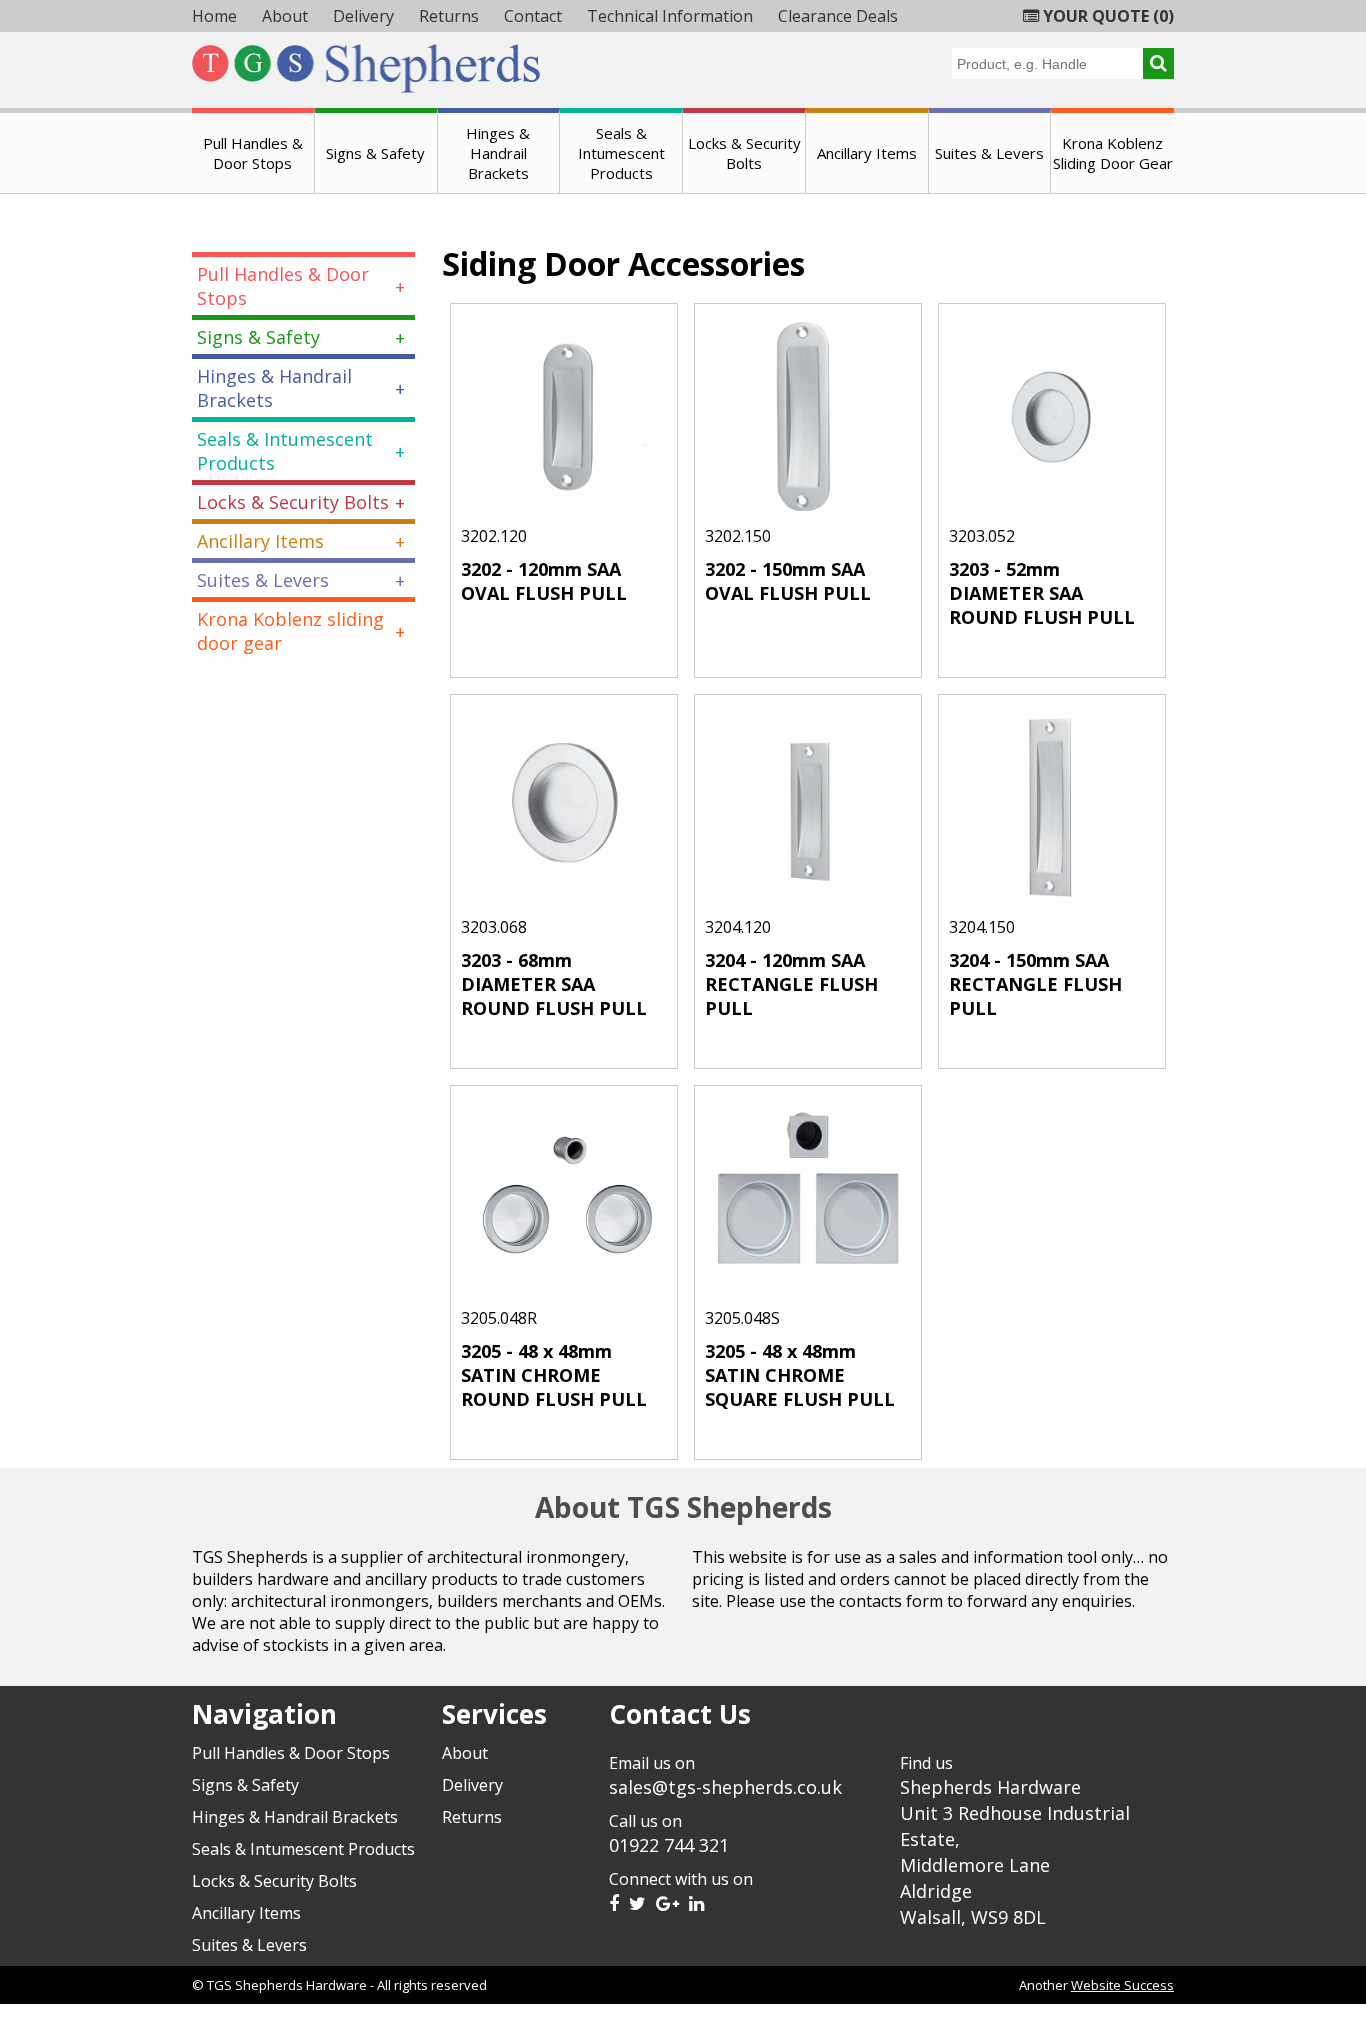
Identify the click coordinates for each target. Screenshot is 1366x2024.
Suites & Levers (989, 153)
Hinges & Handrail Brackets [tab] (274, 388)
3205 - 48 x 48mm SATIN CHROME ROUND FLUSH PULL (554, 1375)
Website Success (1122, 1985)
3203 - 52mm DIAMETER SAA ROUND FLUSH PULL (1042, 593)
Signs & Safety (375, 153)
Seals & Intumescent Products (621, 153)
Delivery (363, 16)
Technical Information (670, 16)
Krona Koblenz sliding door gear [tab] (290, 631)
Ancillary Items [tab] (260, 541)
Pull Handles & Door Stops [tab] (283, 286)
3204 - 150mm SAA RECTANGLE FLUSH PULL (1035, 984)
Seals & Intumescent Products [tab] (285, 451)
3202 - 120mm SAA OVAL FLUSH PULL (544, 581)
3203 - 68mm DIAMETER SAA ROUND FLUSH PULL (554, 984)
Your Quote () (1106, 16)
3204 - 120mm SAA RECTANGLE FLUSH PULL (791, 984)
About (285, 16)
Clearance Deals (838, 16)
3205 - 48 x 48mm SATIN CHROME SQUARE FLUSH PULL (800, 1375)
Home (214, 16)
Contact (533, 16)
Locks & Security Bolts (744, 153)
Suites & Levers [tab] (263, 580)
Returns (449, 16)
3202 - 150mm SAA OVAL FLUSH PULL (788, 581)
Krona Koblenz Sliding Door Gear (1113, 153)
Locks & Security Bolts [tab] (293, 502)
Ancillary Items (867, 153)
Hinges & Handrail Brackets (498, 153)
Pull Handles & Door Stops (253, 153)
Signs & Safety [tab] (258, 337)
